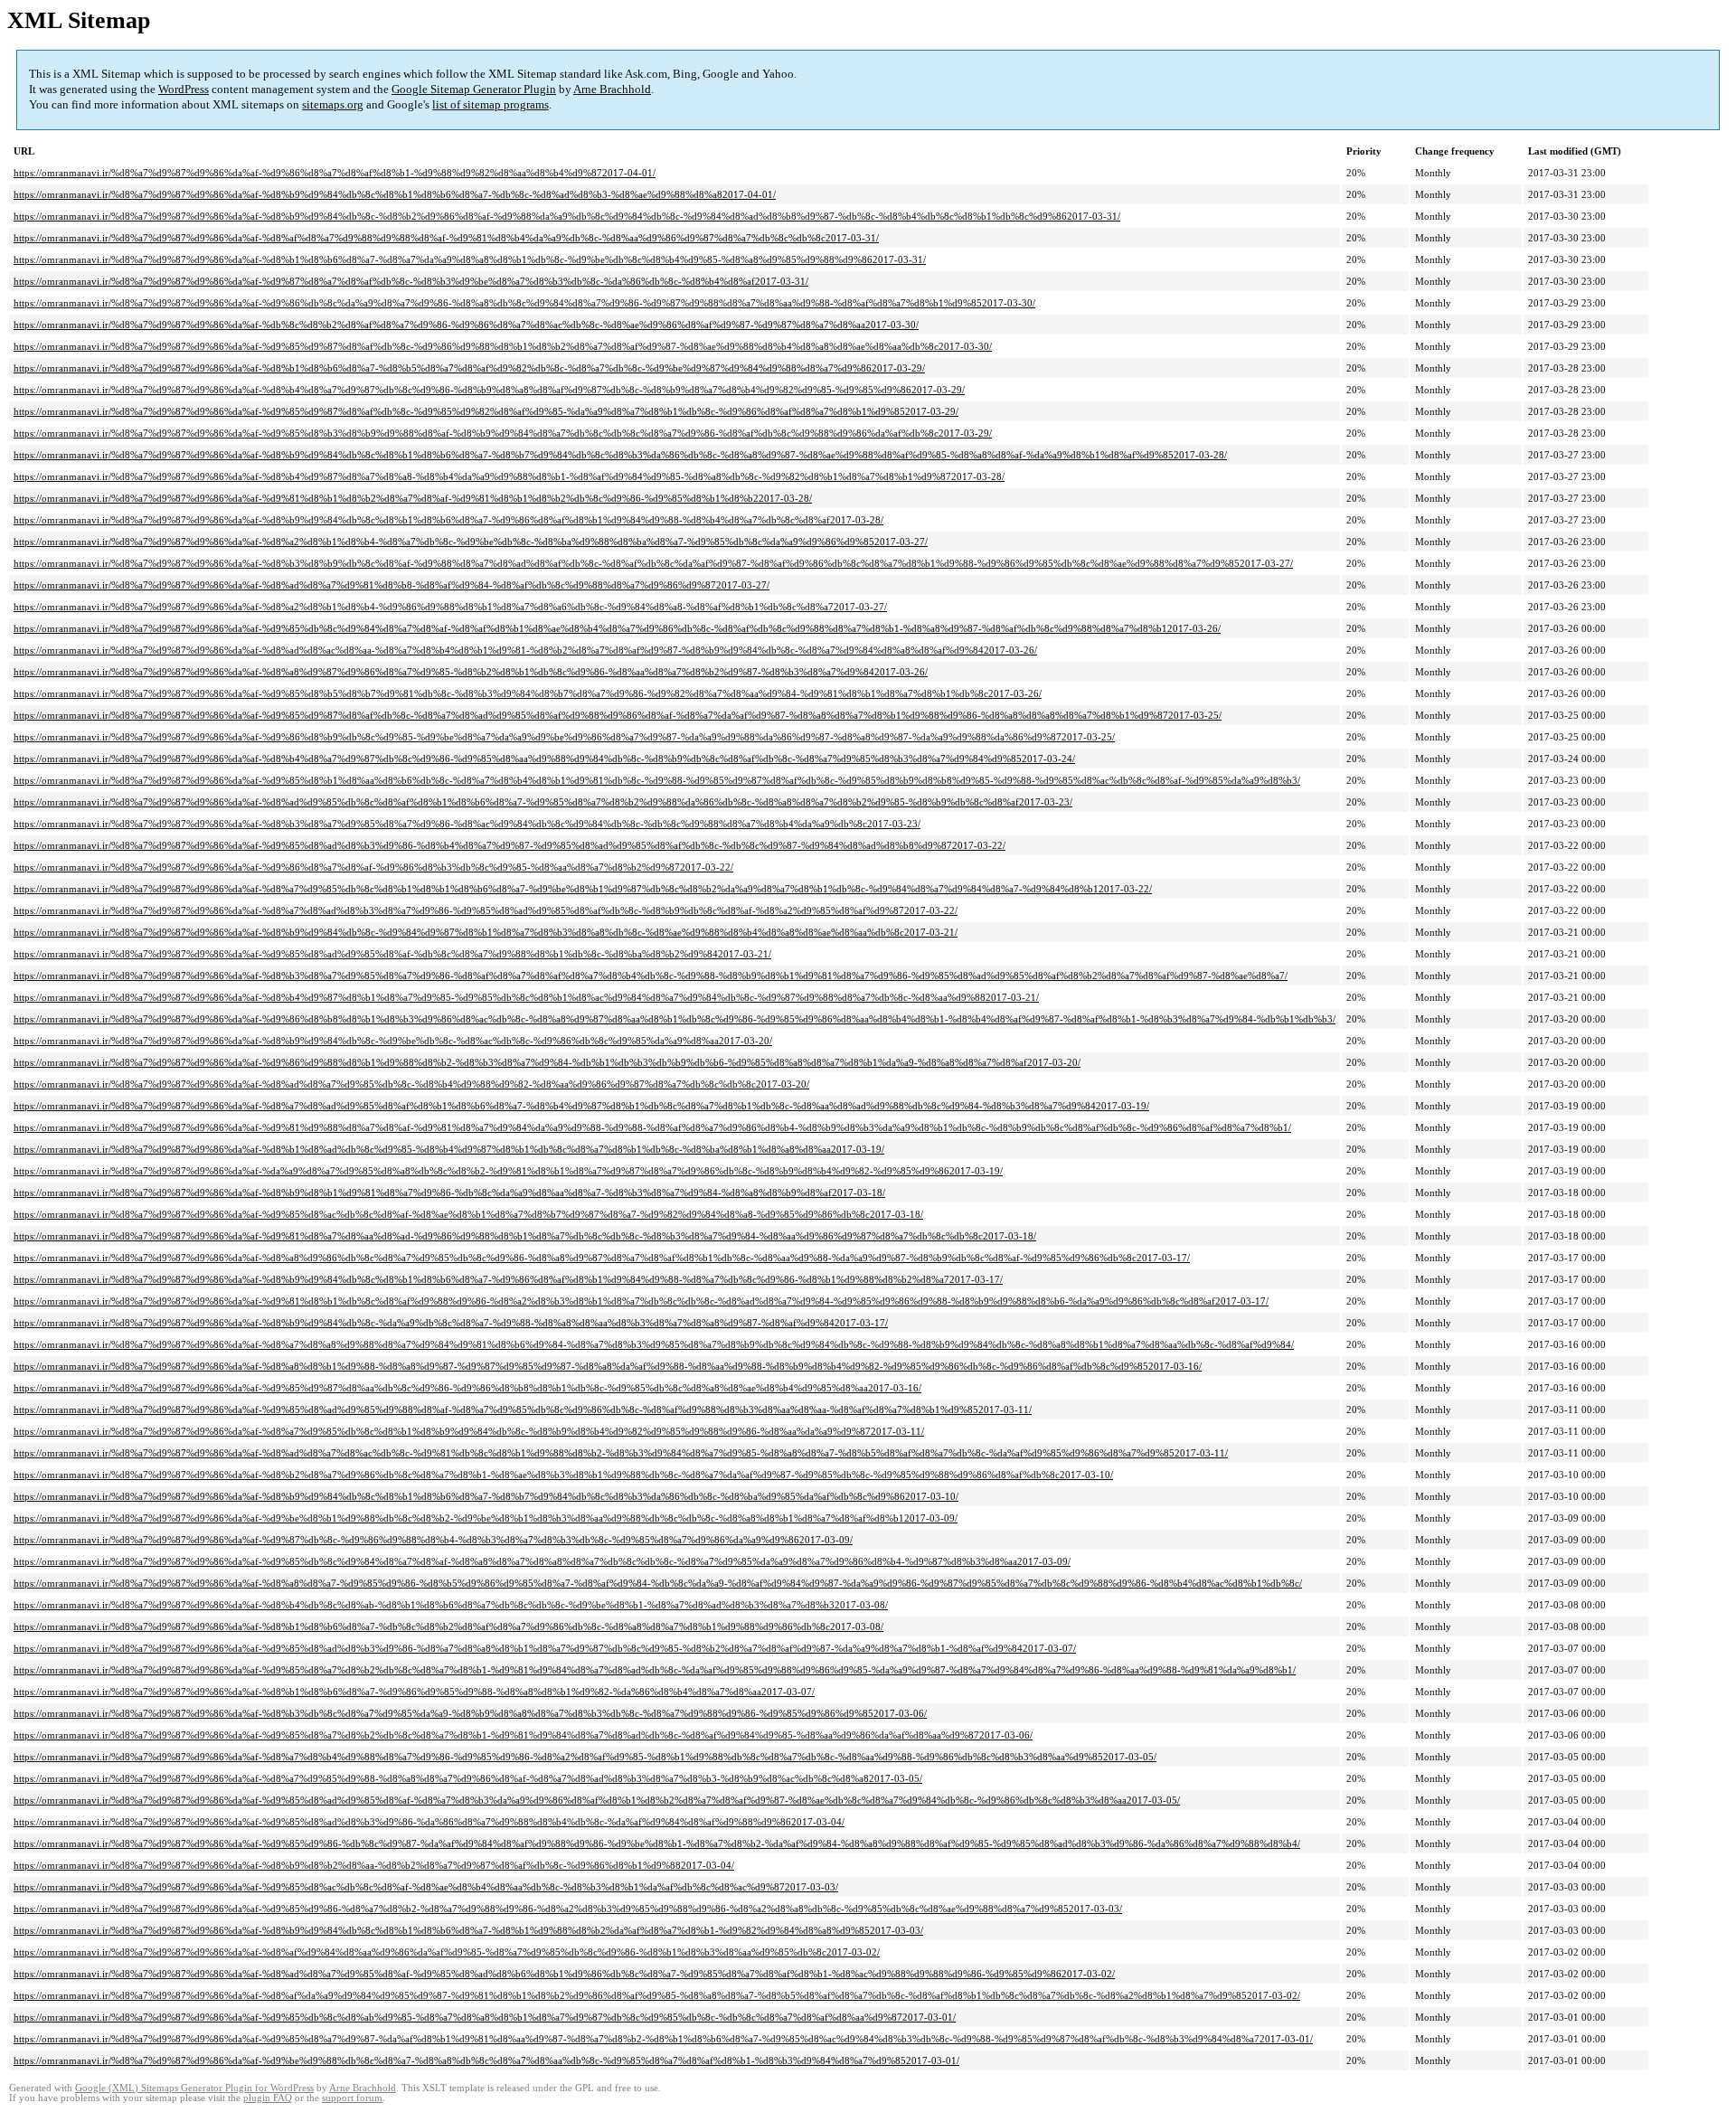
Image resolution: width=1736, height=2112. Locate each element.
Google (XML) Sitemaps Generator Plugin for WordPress (194, 2088)
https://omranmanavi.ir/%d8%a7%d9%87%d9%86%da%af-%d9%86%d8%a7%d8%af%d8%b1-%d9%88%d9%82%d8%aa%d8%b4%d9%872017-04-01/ (335, 173)
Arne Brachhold (612, 89)
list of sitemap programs (491, 104)
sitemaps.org (333, 104)
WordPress (184, 89)
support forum (352, 2098)
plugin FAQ (268, 2098)
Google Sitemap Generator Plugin (474, 89)
